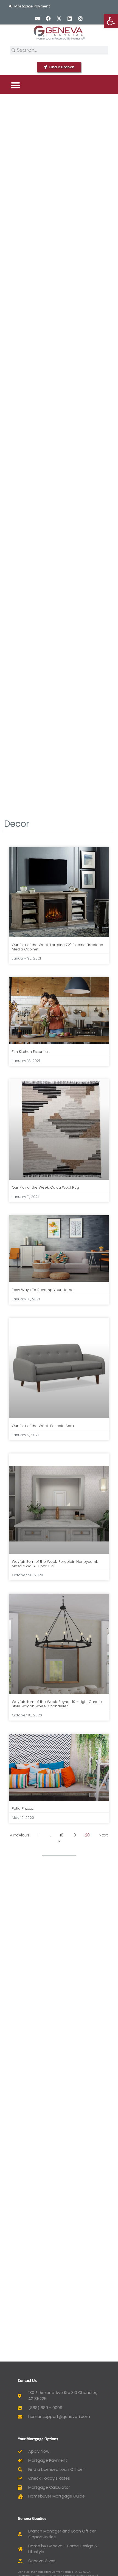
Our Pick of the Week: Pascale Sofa (43, 1426)
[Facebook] (48, 18)
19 (74, 1835)
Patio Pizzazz (23, 1809)
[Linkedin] (70, 18)
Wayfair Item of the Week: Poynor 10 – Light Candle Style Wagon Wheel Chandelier (57, 1704)
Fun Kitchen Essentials (31, 1052)
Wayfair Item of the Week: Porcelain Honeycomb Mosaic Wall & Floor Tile (55, 1564)
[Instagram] (81, 18)
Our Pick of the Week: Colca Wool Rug (45, 1187)
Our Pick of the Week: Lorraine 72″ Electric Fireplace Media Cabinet (57, 947)
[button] (16, 85)
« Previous (20, 1835)
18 (62, 1835)
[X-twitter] (59, 18)
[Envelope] (37, 18)
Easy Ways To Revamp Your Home (43, 1290)
